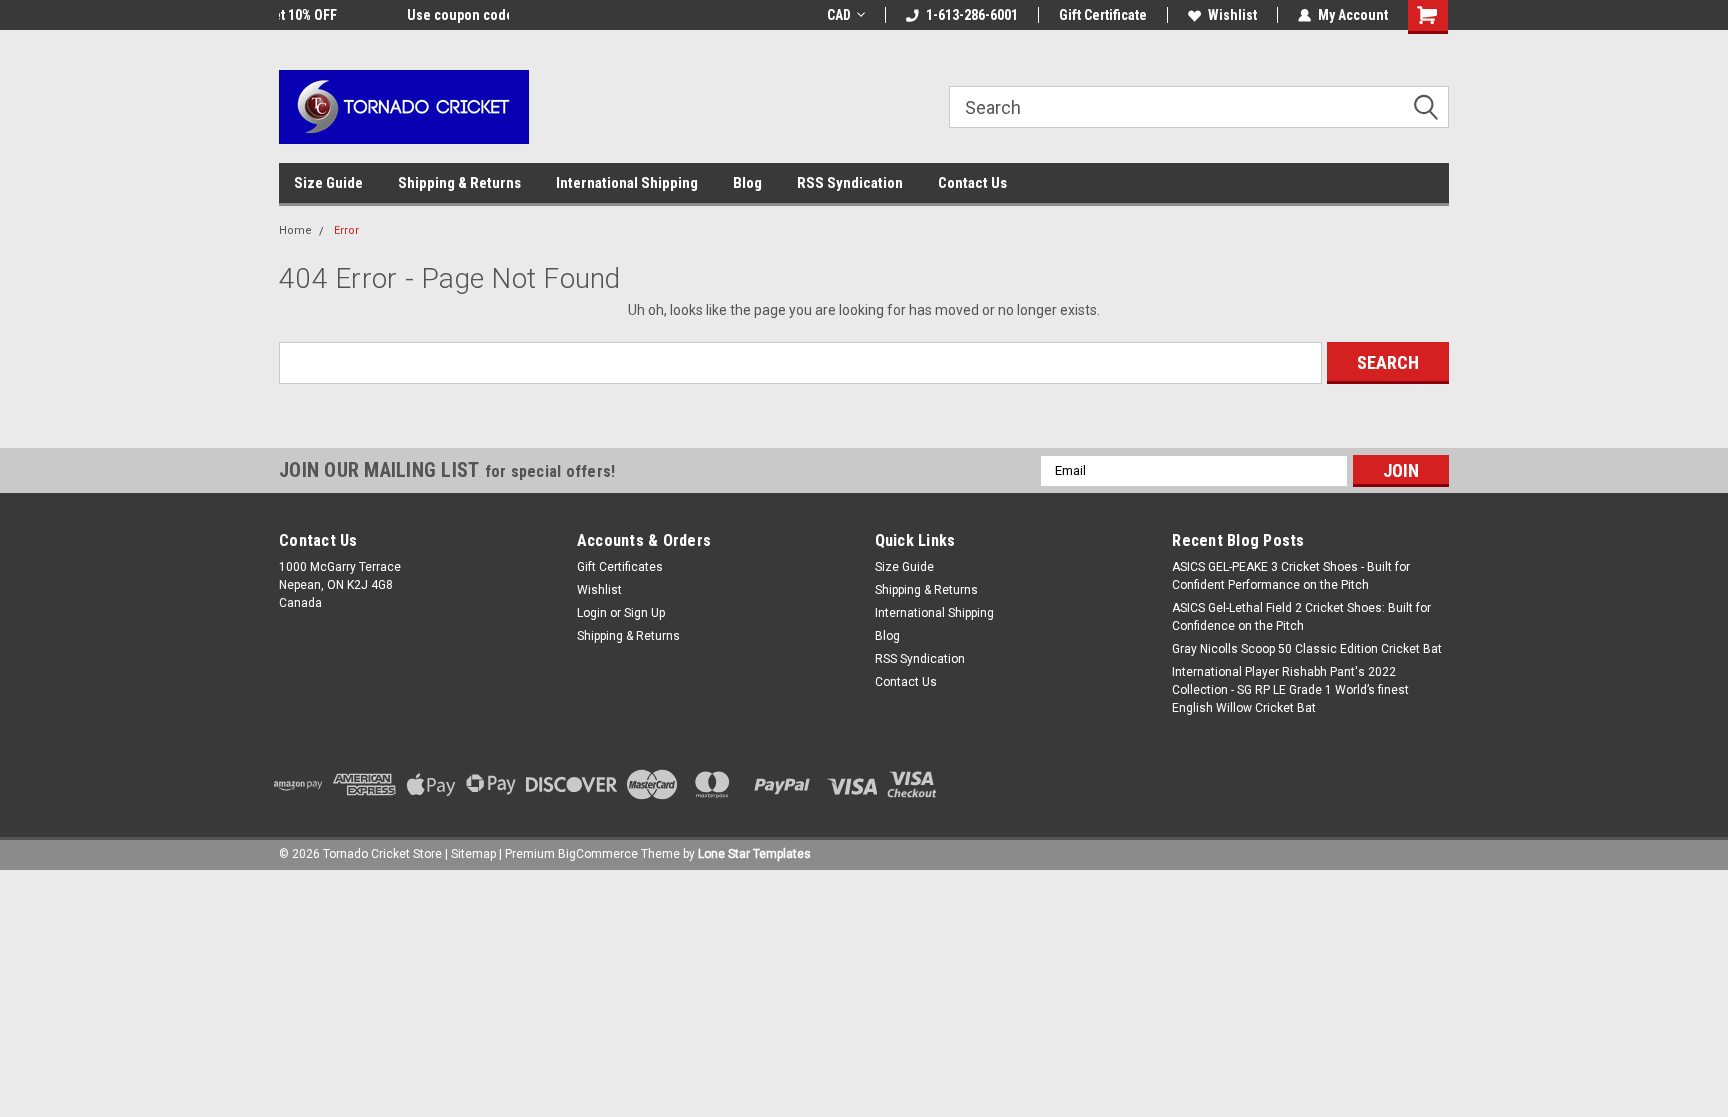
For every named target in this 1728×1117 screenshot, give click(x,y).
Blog (747, 183)
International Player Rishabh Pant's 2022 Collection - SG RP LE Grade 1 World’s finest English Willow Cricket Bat (1290, 690)
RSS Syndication (850, 183)
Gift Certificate (1103, 15)
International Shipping (627, 183)
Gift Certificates (620, 567)
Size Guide (328, 183)
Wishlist (1232, 15)
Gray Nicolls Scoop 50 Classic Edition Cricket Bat (1307, 649)
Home (295, 230)
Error (346, 230)
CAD (839, 15)
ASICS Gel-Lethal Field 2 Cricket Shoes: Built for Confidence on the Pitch (1301, 617)
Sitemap (473, 854)
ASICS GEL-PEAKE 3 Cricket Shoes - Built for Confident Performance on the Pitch (1291, 576)
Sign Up (644, 613)
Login (592, 613)
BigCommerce (598, 854)
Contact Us (972, 183)
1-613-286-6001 (972, 15)
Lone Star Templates (754, 854)
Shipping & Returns (459, 183)
